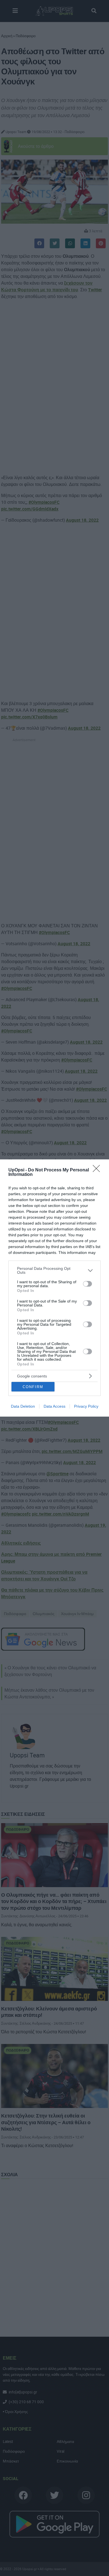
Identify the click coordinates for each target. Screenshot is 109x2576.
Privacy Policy (86, 1406)
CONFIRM (33, 1387)
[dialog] (54, 1288)
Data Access (54, 1406)
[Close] (98, 1170)
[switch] (87, 1284)
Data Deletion (23, 1406)
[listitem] (54, 1270)
